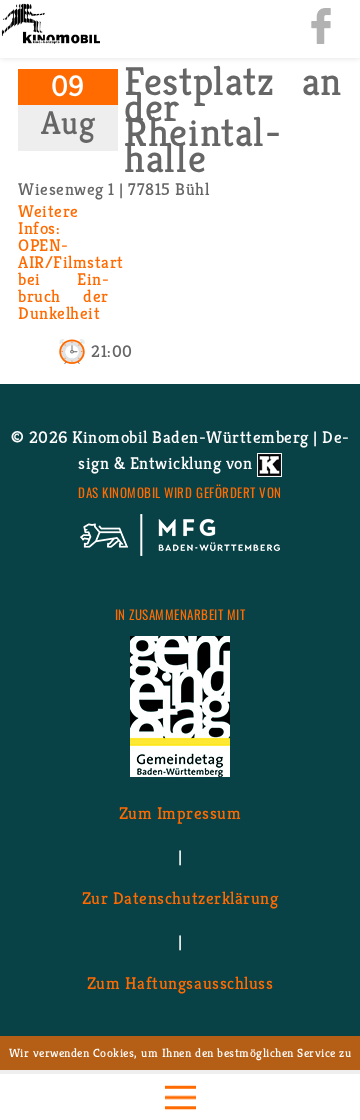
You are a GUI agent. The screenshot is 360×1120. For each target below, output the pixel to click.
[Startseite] (50, 25)
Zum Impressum (180, 813)
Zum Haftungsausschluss (180, 983)
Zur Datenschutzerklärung (180, 898)
